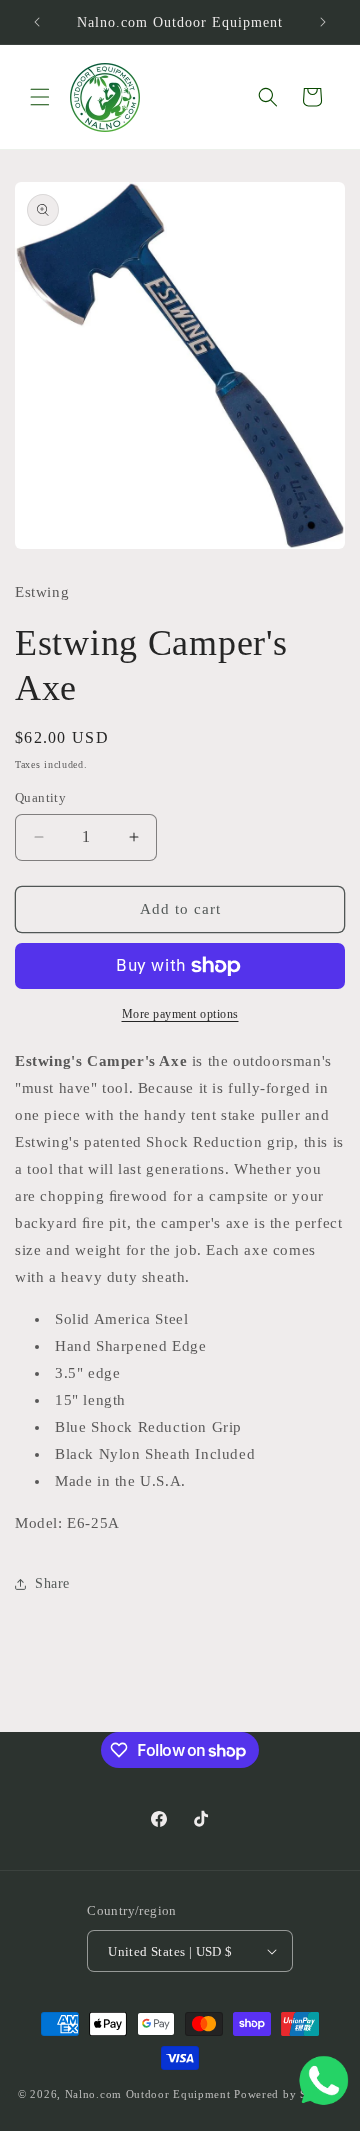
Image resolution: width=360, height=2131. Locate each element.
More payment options (180, 1014)
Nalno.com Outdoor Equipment (148, 2094)
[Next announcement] (323, 22)
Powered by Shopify (288, 2094)
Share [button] (52, 1583)
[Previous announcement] (37, 22)
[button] (40, 97)
